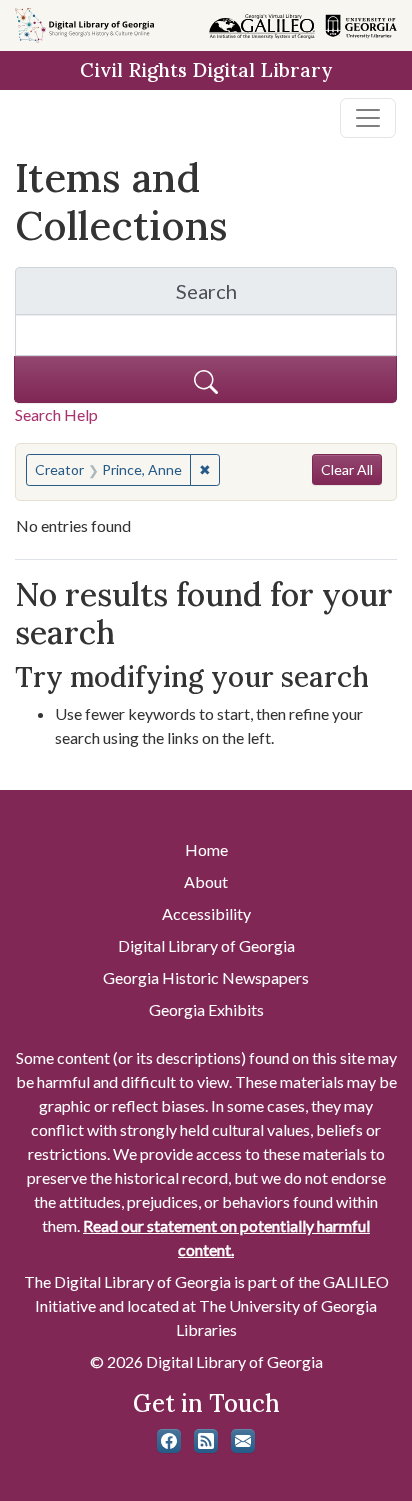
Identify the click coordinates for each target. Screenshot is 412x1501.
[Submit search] (205, 379)
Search (286, 296)
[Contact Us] (243, 1441)
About (206, 881)
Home (206, 849)
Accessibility (206, 913)
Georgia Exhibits (206, 1009)
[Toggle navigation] (368, 118)
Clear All (347, 469)
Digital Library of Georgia (206, 945)
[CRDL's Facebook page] (169, 1441)
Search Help (56, 414)
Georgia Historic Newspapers (206, 977)
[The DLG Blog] (206, 1441)
